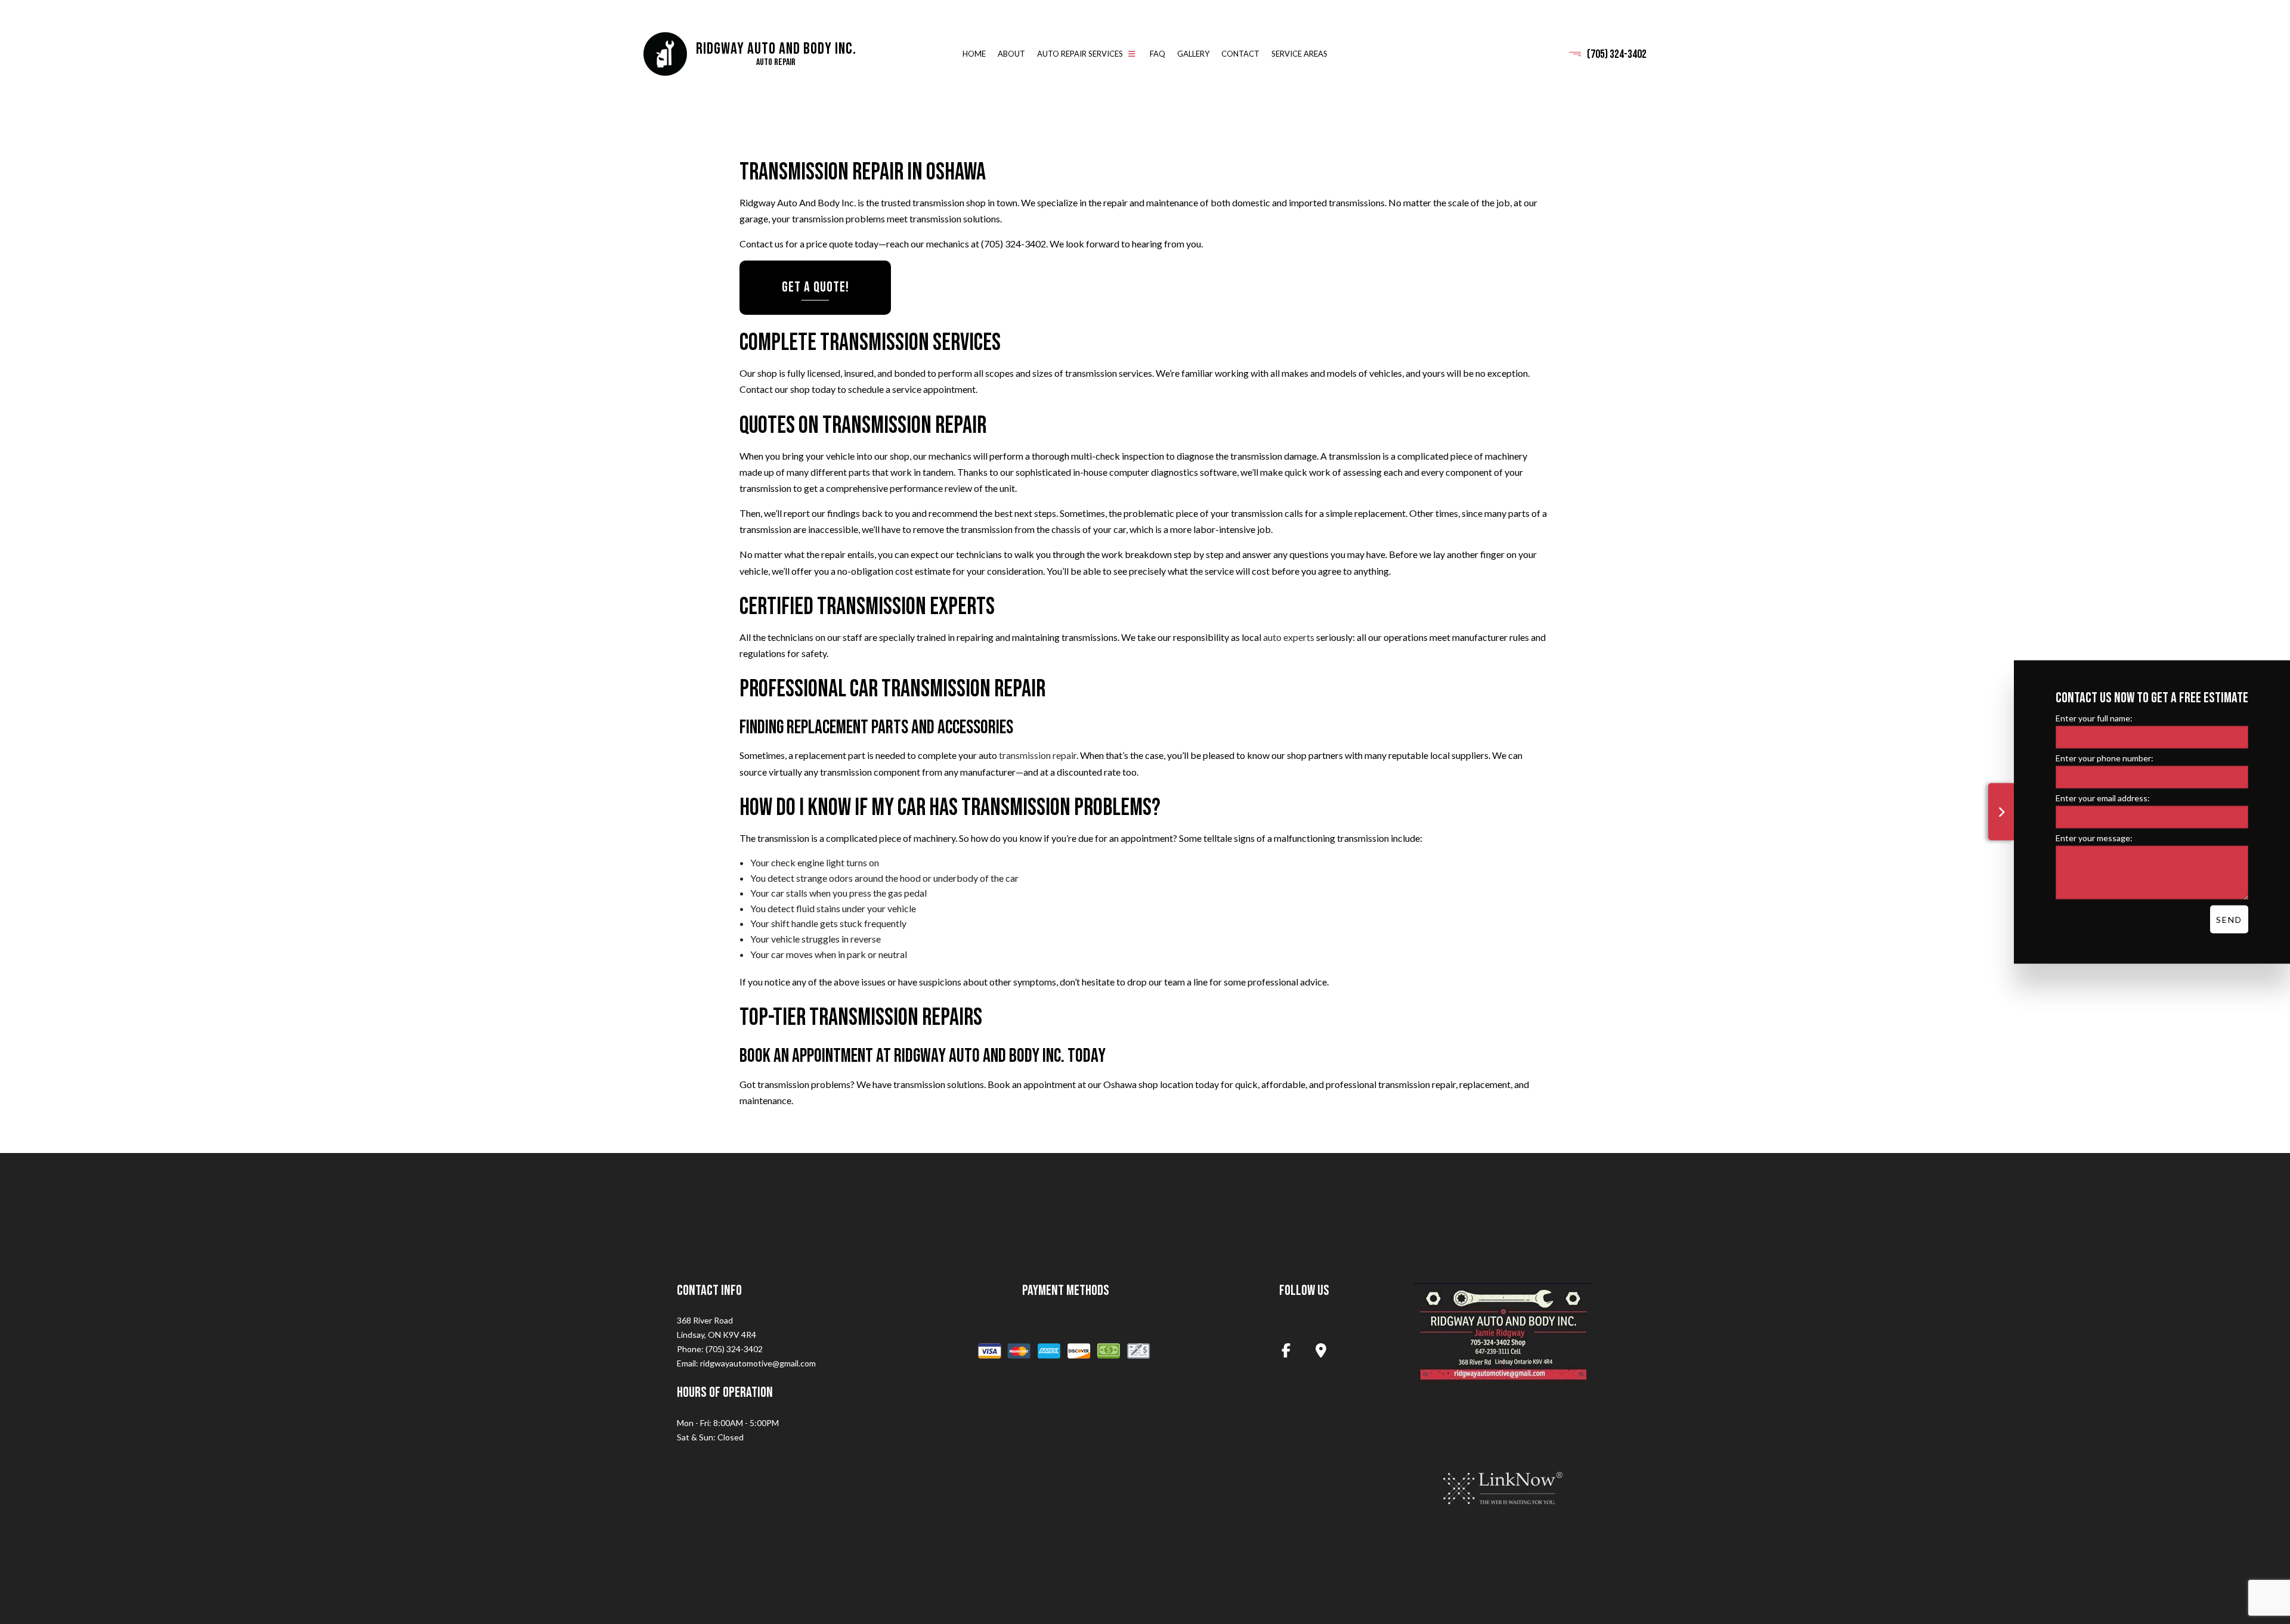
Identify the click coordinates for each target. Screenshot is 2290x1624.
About (1011, 54)
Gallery (1193, 54)
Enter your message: (2094, 838)
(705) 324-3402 (1617, 54)
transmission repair (1038, 756)
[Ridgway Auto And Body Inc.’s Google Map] (1321, 1352)
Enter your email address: (2103, 798)
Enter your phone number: (2105, 758)
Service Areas (1299, 54)
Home (974, 54)
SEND (2229, 920)
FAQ (1158, 54)
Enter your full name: (2094, 718)
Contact (1240, 54)
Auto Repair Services (1080, 54)
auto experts (1289, 637)
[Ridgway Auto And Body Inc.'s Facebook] (1286, 1352)
